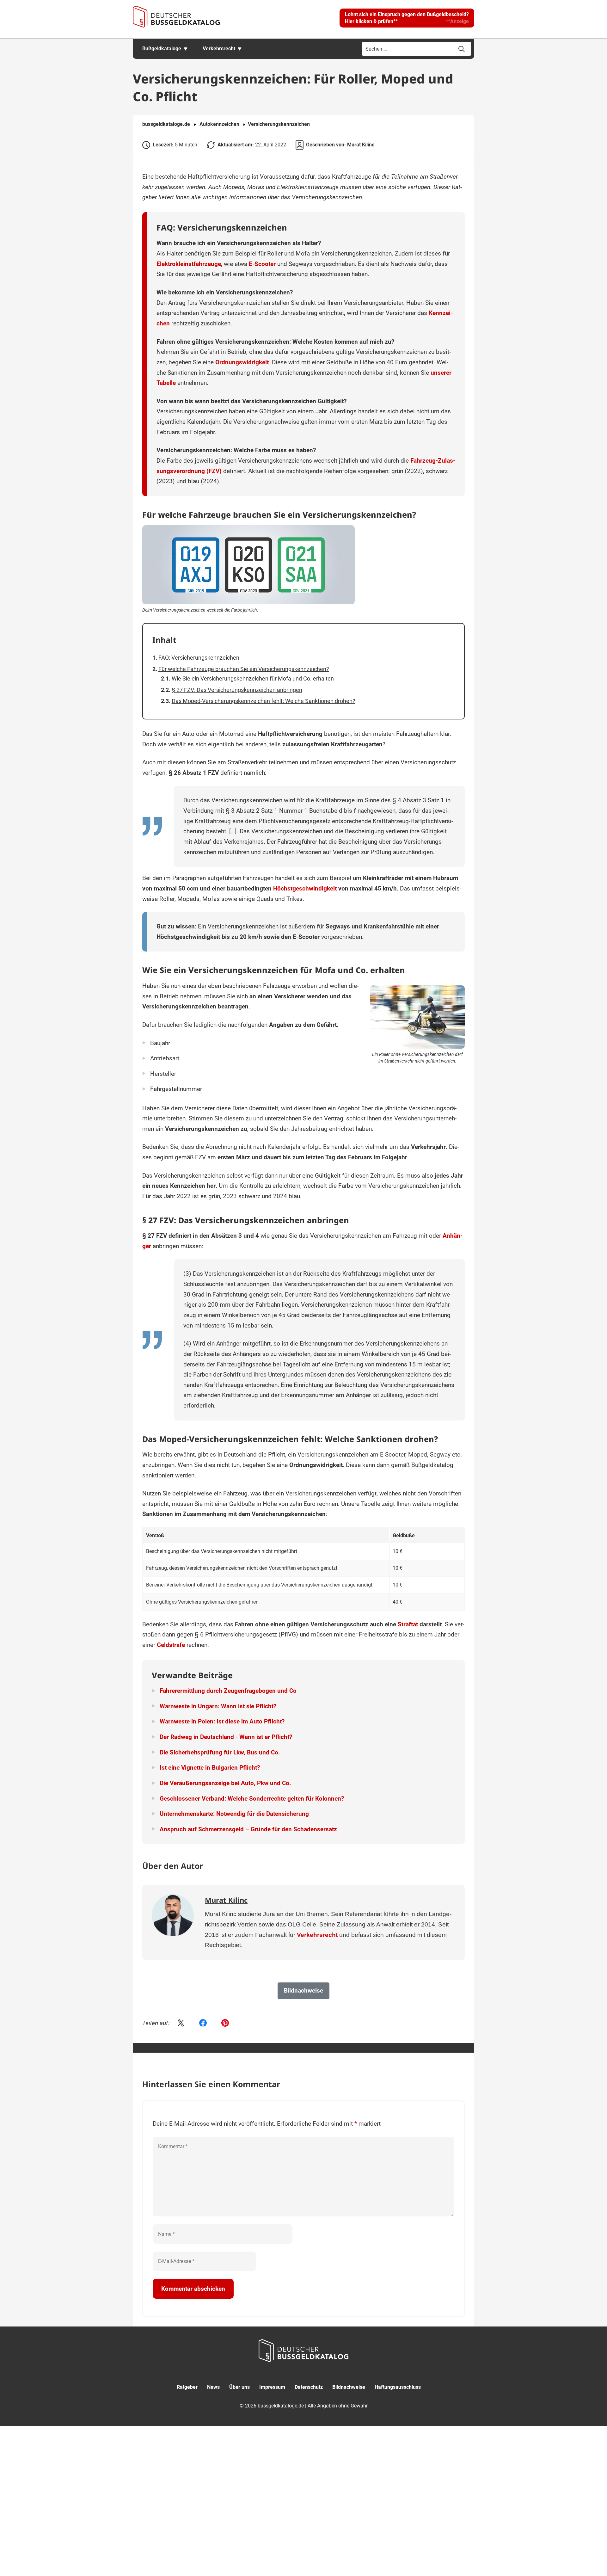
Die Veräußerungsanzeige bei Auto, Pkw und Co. (225, 1783)
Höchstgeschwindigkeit (305, 888)
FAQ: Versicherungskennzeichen (199, 658)
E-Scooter (262, 264)
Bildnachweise (349, 2387)
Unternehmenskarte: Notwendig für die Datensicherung (234, 1814)
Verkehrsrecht (219, 49)
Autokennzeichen (219, 124)
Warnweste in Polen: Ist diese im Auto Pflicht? (222, 1721)
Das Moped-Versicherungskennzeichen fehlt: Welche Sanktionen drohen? (264, 701)
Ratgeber (187, 2387)
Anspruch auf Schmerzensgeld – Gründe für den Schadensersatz (248, 1829)
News (213, 2387)
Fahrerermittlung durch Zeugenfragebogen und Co (228, 1691)
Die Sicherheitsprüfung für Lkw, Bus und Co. (220, 1752)
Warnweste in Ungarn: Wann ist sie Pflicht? (218, 1706)
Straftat (408, 1624)
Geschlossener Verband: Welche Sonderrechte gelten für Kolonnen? (252, 1799)
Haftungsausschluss (398, 2387)
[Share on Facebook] (203, 2024)
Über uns (239, 2387)
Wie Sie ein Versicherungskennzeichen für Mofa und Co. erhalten (253, 678)
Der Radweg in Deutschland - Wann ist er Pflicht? (226, 1737)
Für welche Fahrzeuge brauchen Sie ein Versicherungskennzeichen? (244, 669)
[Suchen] (462, 49)
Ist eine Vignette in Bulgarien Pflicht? (210, 1768)
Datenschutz (309, 2387)
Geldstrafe (171, 1645)
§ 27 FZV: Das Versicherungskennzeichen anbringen (237, 690)
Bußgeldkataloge (162, 49)
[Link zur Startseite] (176, 17)
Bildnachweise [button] (303, 1991)
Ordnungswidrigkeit (242, 362)
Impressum (272, 2387)
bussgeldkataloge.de (166, 124)
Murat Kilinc (361, 145)
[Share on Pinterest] (225, 2024)
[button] (407, 18)
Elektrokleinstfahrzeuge (189, 264)
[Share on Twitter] (181, 2024)
